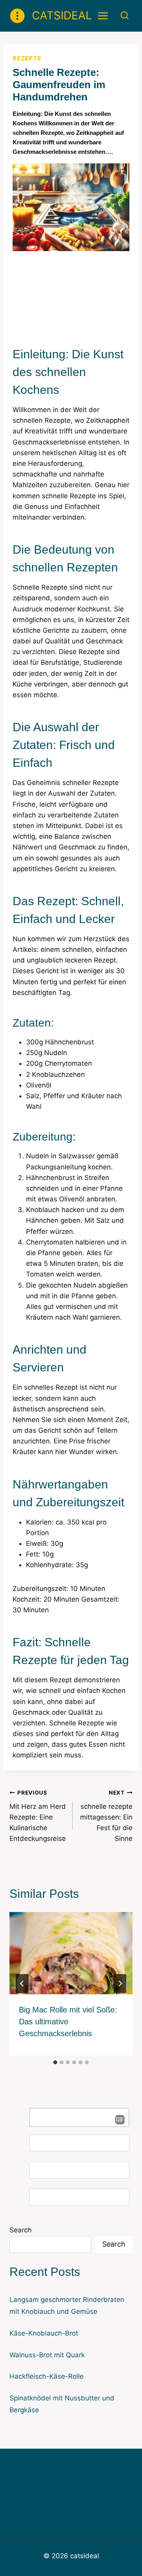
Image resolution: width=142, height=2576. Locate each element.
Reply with (117, 2120)
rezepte (27, 58)
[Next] (120, 1984)
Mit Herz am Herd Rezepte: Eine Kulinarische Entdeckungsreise (38, 1816)
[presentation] (71, 1953)
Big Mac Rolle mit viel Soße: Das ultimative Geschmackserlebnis (68, 2022)
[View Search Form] (124, 16)
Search (21, 2230)
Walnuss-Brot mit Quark (47, 2355)
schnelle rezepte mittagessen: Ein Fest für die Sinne (106, 1816)
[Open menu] (103, 16)
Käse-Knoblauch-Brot (44, 2333)
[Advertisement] (71, 296)
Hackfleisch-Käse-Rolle (47, 2376)
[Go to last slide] (22, 1984)
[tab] (55, 2062)
